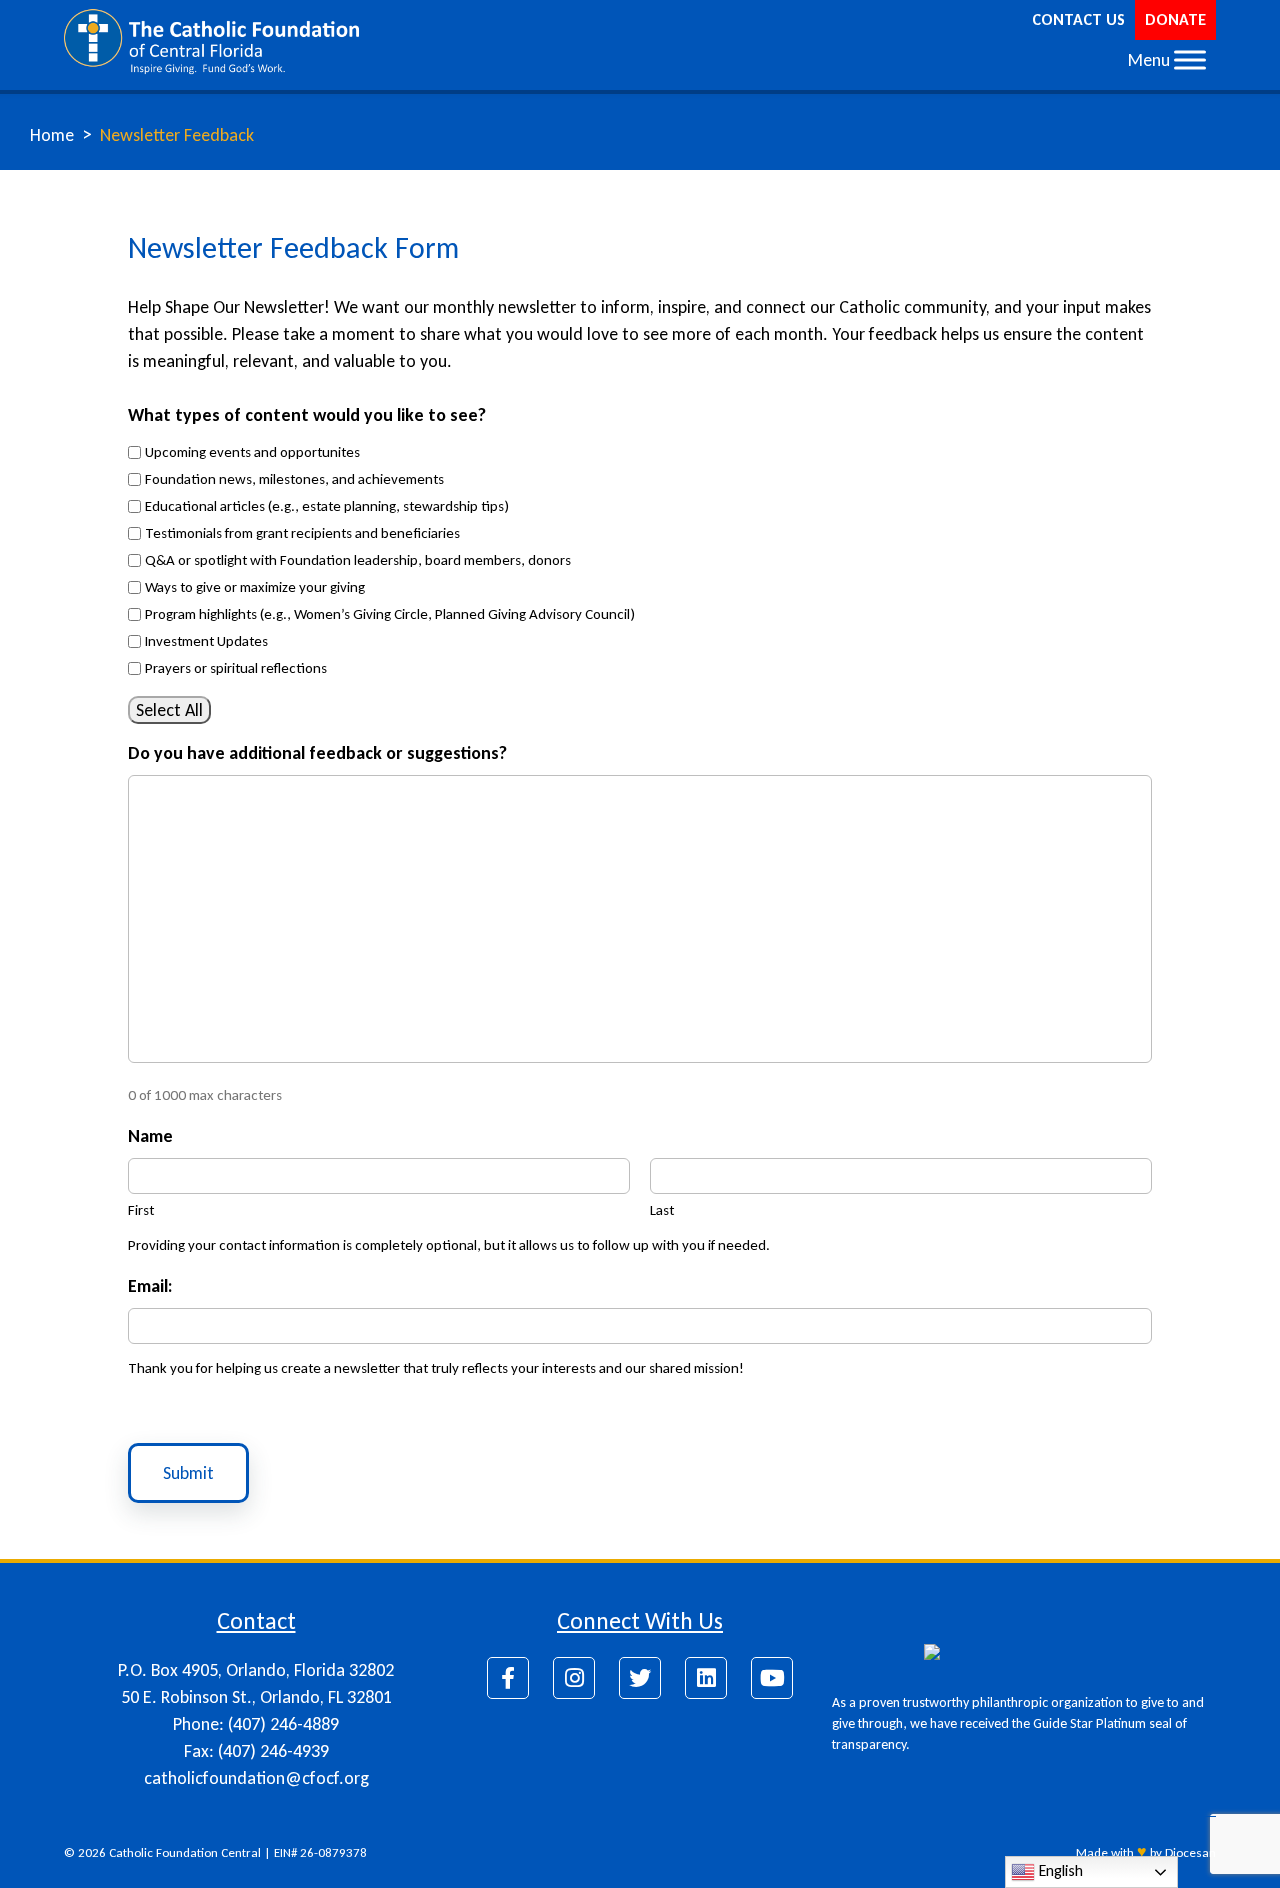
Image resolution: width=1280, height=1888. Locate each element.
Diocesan (1190, 1852)
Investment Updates (206, 641)
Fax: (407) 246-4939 (256, 1751)
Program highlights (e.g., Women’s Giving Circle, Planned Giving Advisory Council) (390, 614)
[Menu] (1190, 59)
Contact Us (1078, 19)
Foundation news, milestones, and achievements (294, 479)
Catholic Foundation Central (185, 1852)
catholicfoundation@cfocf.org (256, 1778)
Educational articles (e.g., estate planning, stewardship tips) (327, 506)
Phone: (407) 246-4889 (256, 1724)
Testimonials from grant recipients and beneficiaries (302, 533)
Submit (188, 1473)
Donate (1175, 19)
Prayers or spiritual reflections (236, 668)
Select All (169, 710)
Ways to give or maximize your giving (255, 587)
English (1059, 1870)
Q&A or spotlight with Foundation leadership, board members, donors (358, 560)
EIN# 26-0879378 (320, 1852)
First (141, 1210)
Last (662, 1210)
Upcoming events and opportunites (252, 452)
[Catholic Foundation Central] (211, 40)
